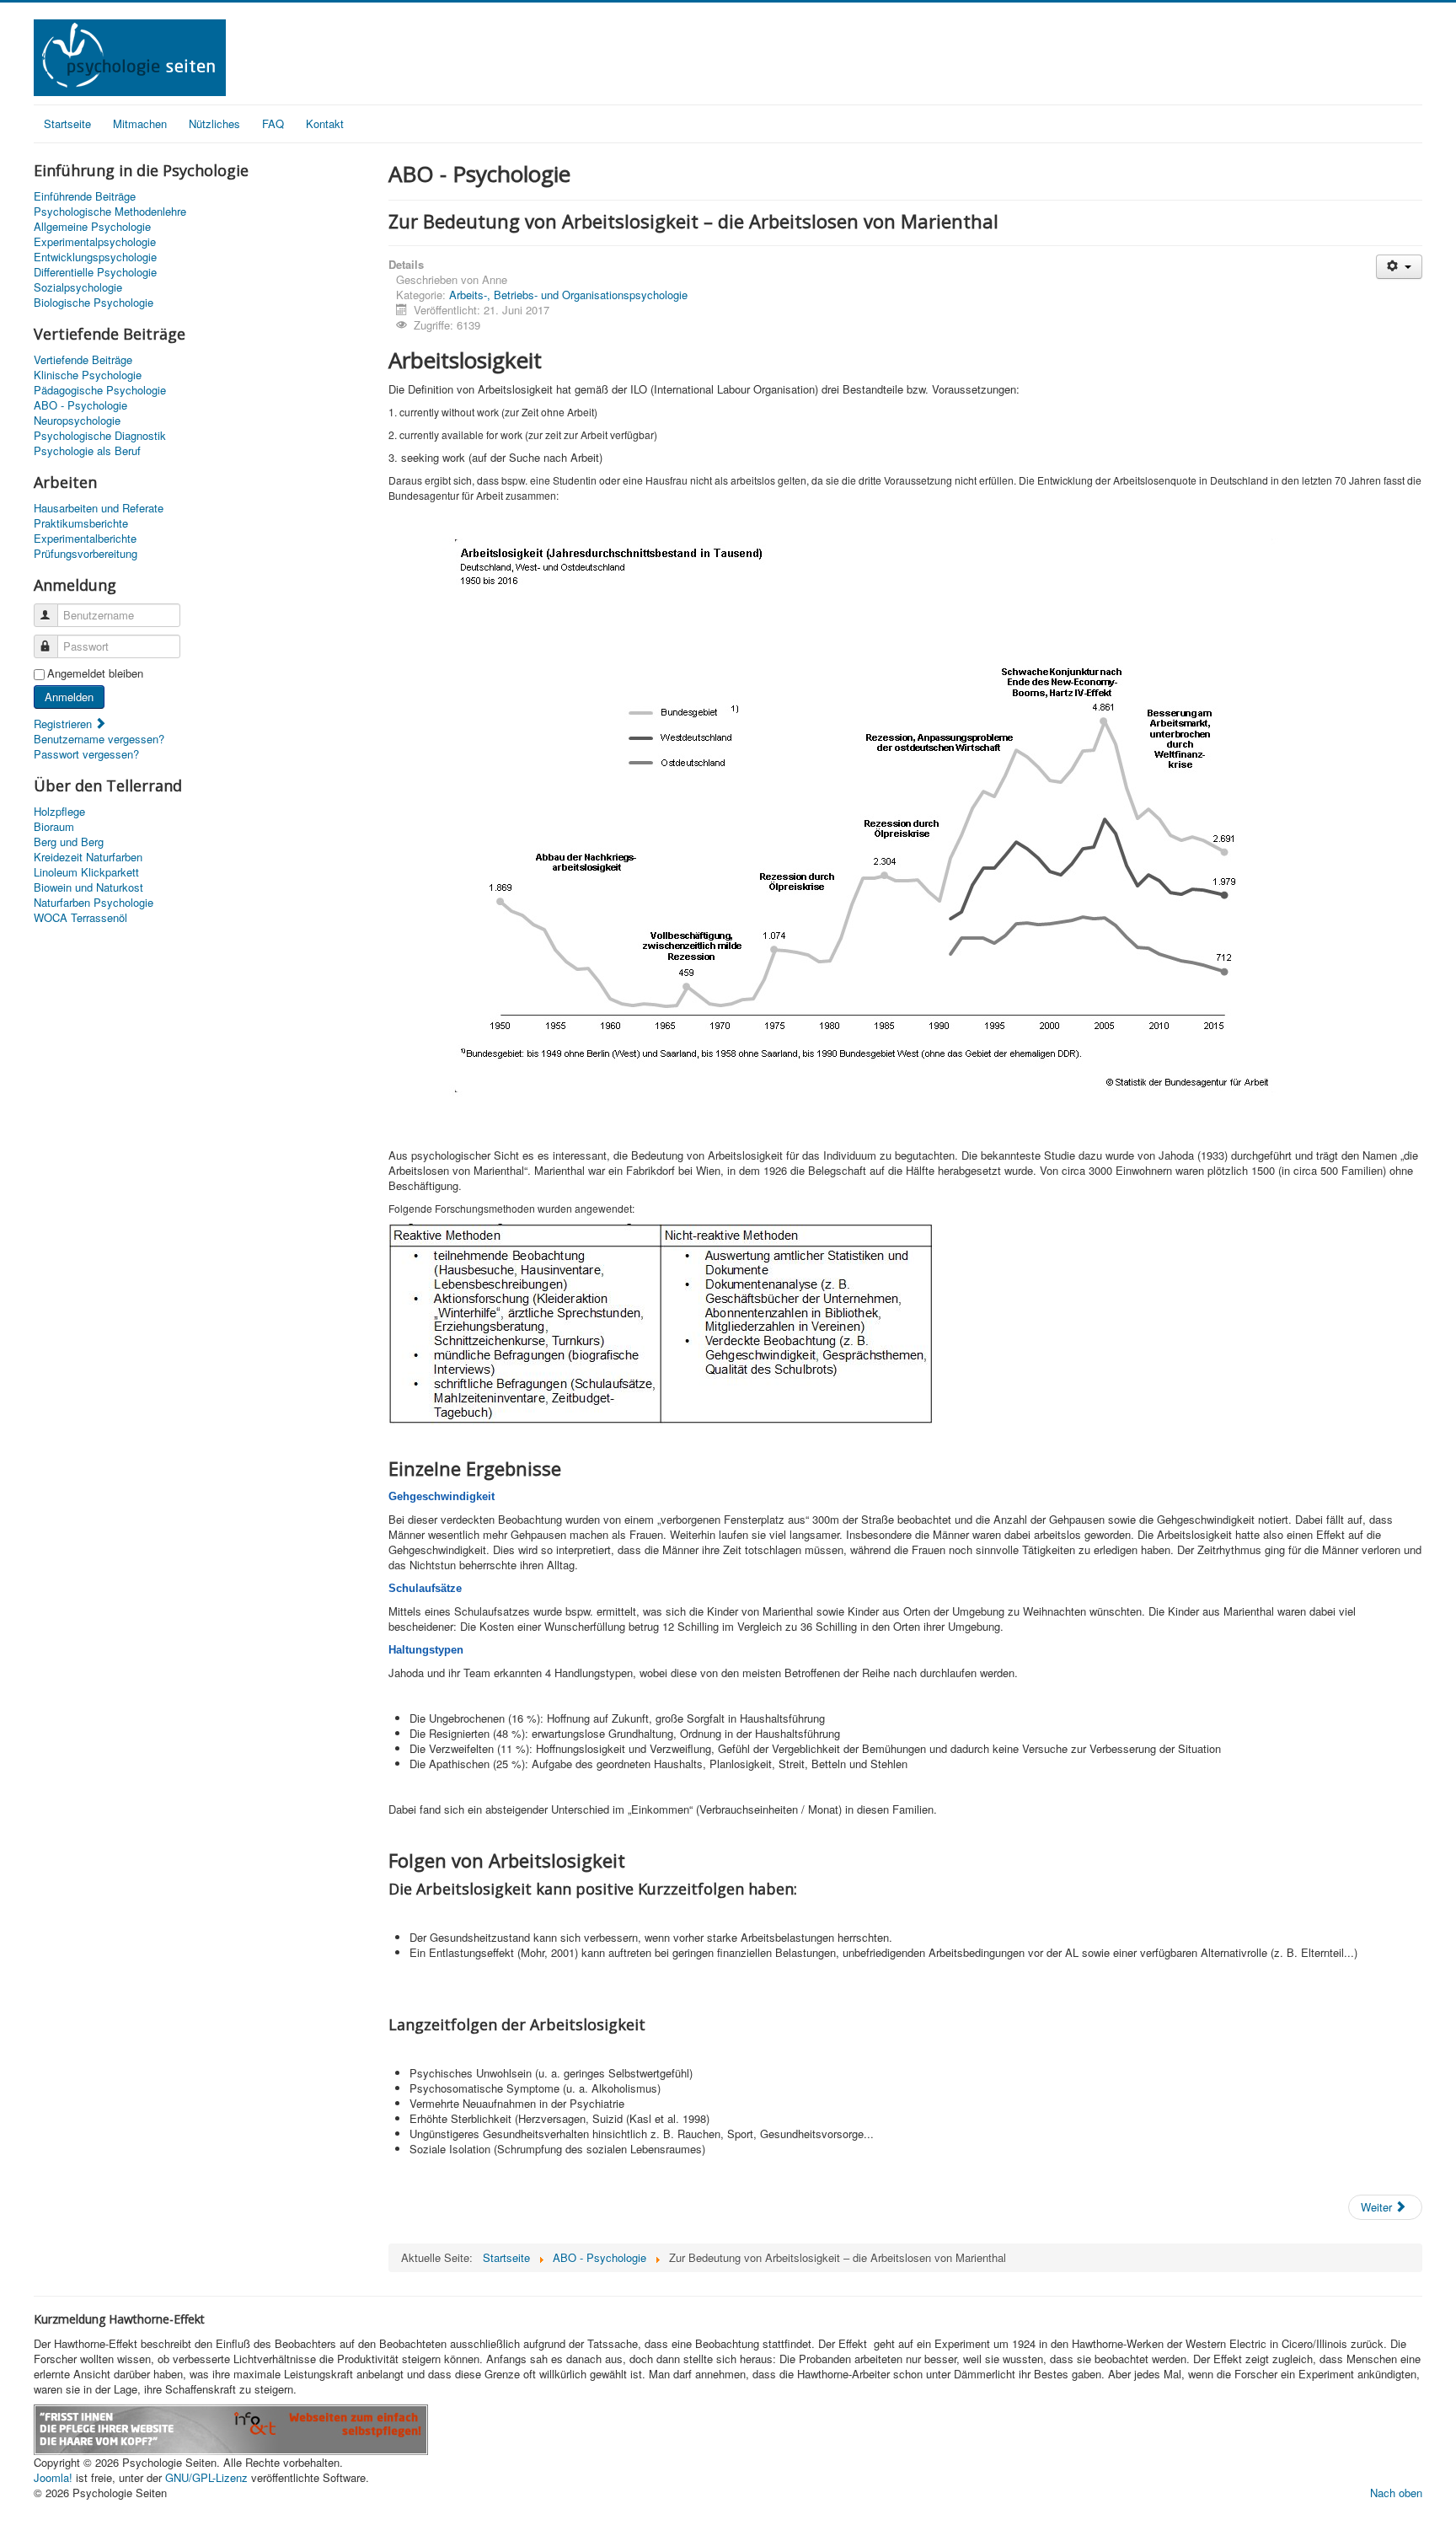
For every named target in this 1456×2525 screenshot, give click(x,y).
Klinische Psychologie (88, 375)
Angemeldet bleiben (95, 673)
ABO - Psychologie (80, 405)
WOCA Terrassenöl (80, 918)
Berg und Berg (69, 842)
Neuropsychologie (77, 421)
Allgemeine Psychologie (92, 227)
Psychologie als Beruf (87, 451)
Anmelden (69, 697)
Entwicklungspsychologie (95, 257)
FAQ (273, 123)
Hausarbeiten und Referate (99, 508)
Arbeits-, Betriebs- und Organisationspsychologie (568, 295)
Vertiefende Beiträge (83, 360)
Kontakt (325, 123)
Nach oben (1396, 2493)
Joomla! (53, 2477)
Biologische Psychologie (94, 303)
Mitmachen (140, 123)
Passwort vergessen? (86, 754)
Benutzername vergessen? (99, 739)
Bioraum (54, 827)
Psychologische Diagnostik (100, 436)
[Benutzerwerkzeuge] (1399, 267)
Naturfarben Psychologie (94, 903)
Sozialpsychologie (78, 287)
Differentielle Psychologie (95, 272)
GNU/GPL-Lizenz (206, 2477)
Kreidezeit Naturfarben (88, 857)
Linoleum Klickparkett (86, 872)
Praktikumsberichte (81, 523)
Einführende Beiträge (85, 196)
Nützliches (214, 123)
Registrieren (64, 724)
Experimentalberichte (85, 539)
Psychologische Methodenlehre (110, 212)
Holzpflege (59, 812)
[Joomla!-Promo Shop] (231, 2428)
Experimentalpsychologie (95, 242)
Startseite (67, 123)
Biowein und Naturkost (88, 887)
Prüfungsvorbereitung (86, 554)
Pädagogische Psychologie (100, 390)
